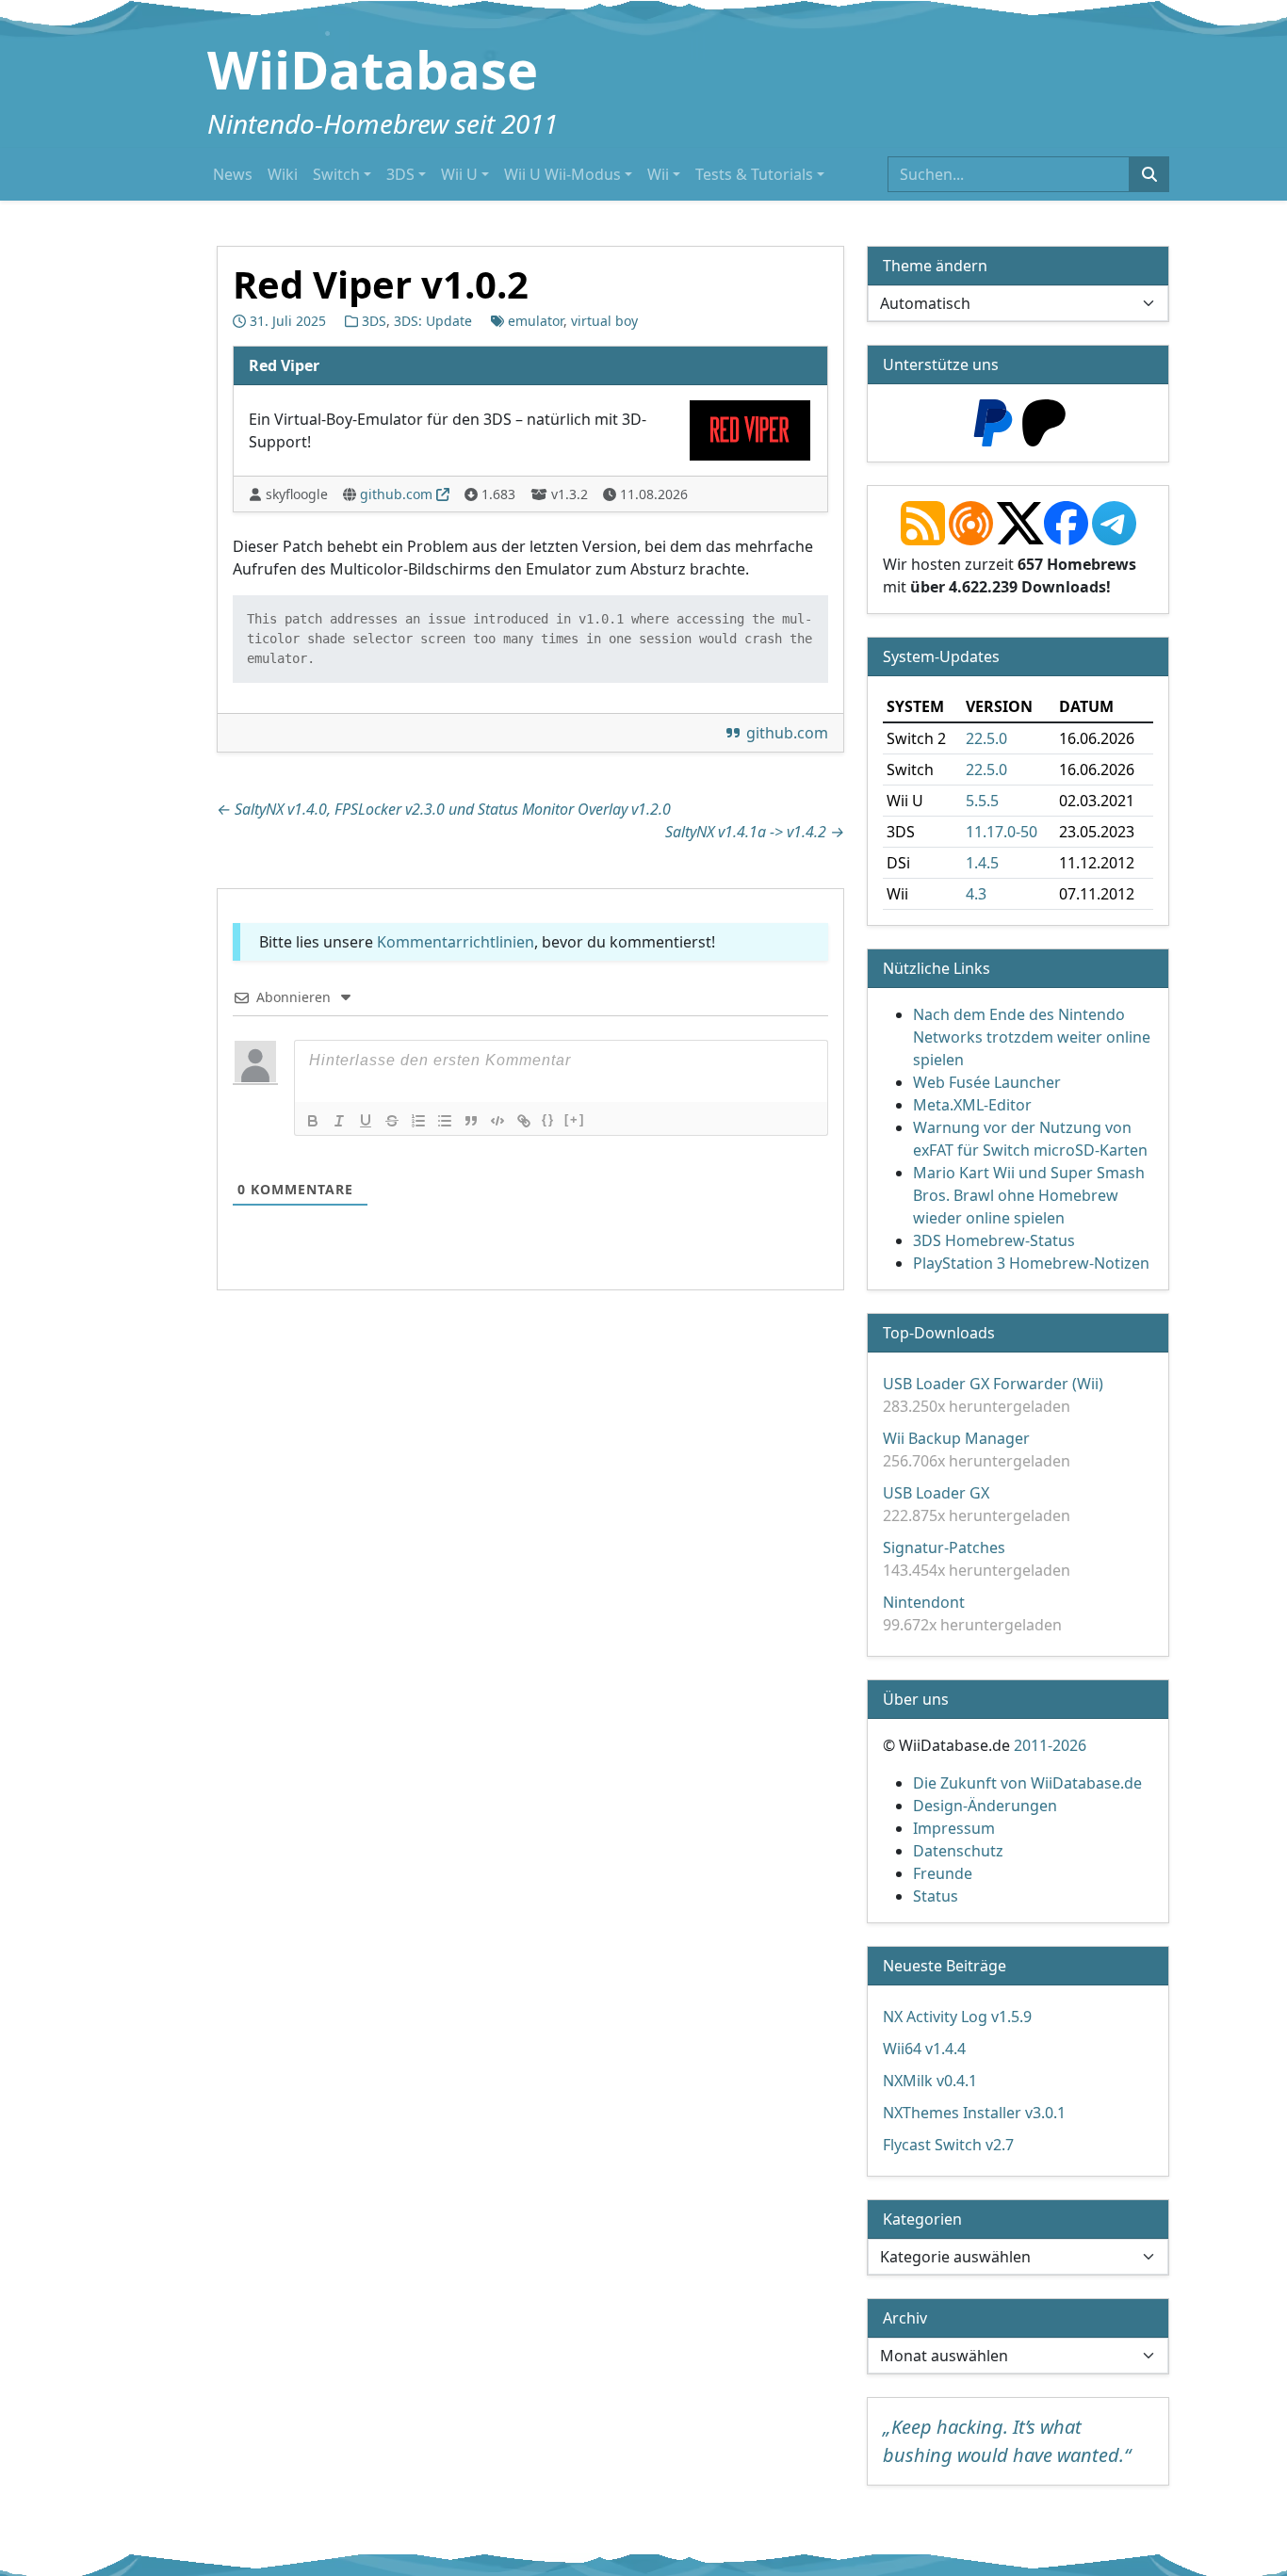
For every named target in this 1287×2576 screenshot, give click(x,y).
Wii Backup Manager (956, 1438)
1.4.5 (982, 863)
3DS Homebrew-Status (994, 1240)
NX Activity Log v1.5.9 (957, 2017)
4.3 (976, 894)
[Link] (524, 1121)
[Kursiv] (339, 1121)
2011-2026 (1050, 1745)
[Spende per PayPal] (993, 421)
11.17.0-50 (1002, 832)
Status (936, 1896)
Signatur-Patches (944, 1547)
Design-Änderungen (985, 1806)
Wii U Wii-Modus (562, 174)
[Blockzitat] (471, 1121)
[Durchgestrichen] (392, 1121)
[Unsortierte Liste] (445, 1121)
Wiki (283, 174)
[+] (575, 1119)
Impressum (954, 1828)
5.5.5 (982, 801)
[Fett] (313, 1121)
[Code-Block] (497, 1121)
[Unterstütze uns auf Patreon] (1044, 421)
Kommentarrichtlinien (456, 942)
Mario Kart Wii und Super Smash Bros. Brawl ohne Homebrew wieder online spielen (1029, 1195)
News (233, 174)
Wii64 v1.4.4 (924, 2049)
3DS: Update (433, 321)
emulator (536, 321)
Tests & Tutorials (754, 174)
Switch (336, 174)
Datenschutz (958, 1851)
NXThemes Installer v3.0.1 (974, 2113)
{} (548, 1119)
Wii (658, 174)
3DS (400, 174)
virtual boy (604, 321)
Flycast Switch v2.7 (948, 2145)
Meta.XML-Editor (972, 1105)
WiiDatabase (373, 69)
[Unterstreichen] (366, 1121)
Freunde (943, 1873)
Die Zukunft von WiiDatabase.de (1027, 1783)
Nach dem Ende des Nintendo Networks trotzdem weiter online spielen (1032, 1037)
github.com (396, 494)
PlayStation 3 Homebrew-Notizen (1031, 1263)
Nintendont (924, 1602)
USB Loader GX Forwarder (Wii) (993, 1384)
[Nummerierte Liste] (418, 1121)
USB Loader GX (936, 1493)
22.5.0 (986, 738)
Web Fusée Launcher (987, 1082)
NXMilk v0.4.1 (930, 2081)
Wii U (459, 174)
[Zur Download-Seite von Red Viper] (750, 429)
